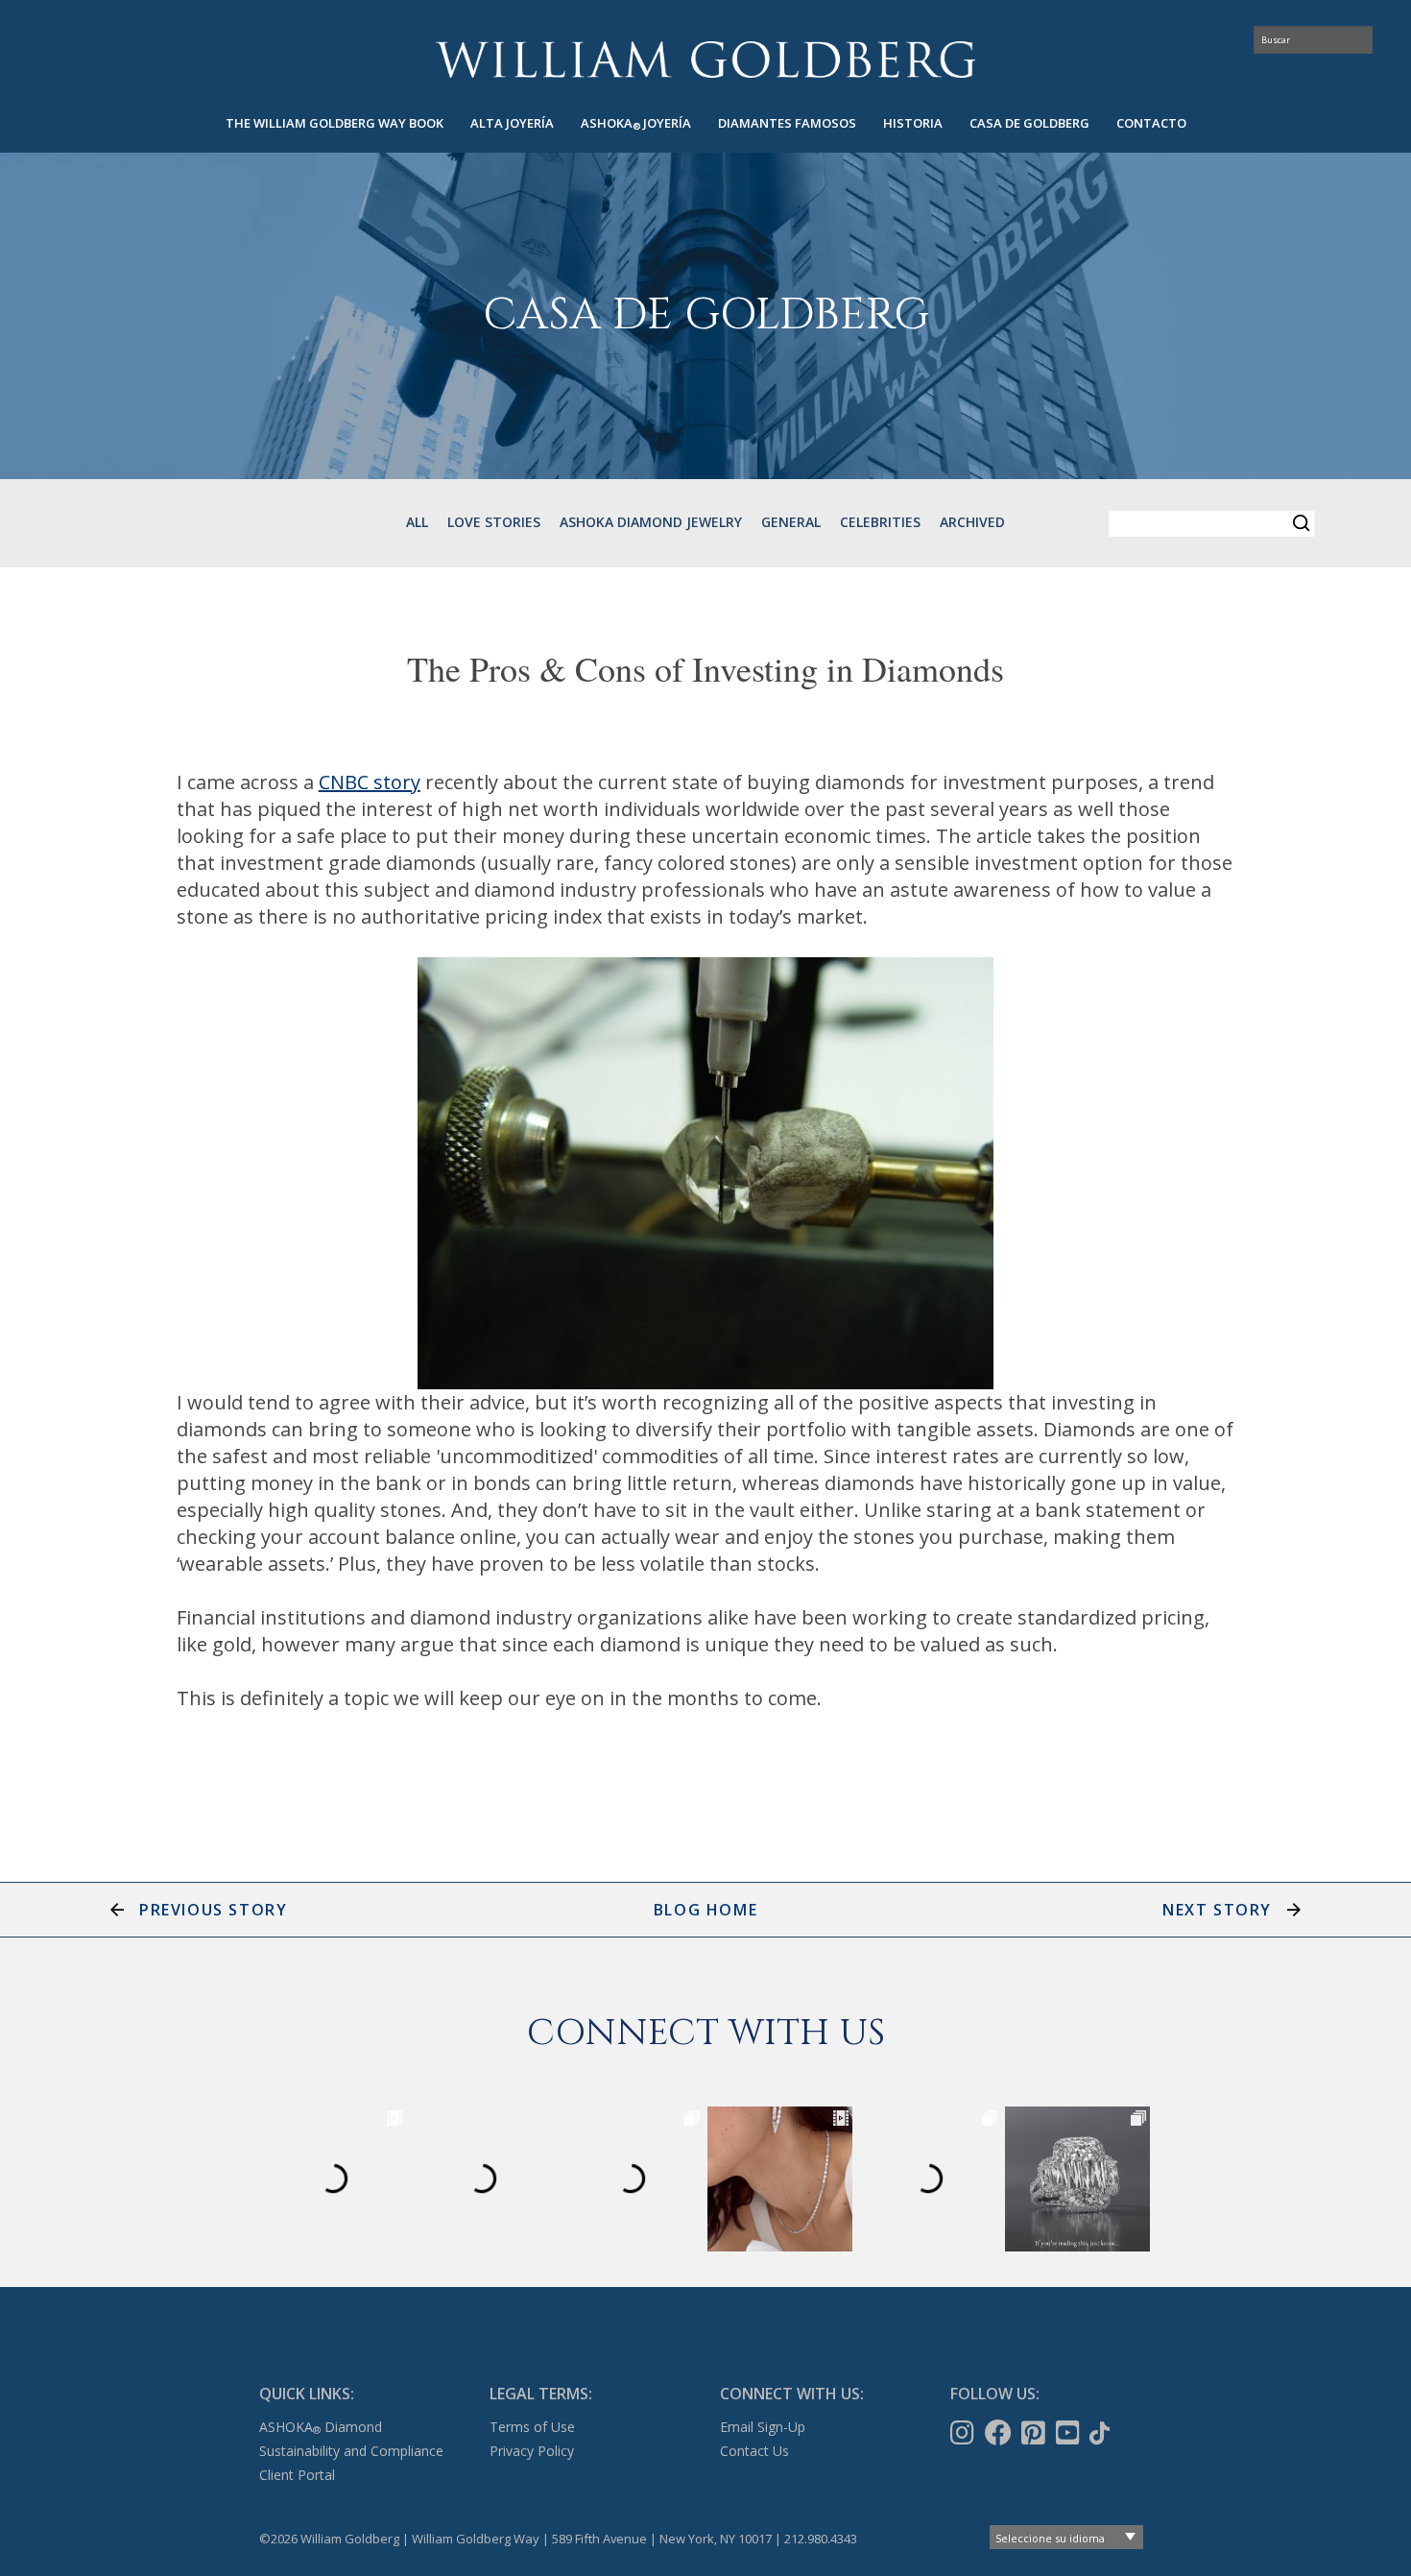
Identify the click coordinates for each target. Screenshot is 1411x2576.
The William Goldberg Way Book (335, 123)
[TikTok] (1101, 2433)
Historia (913, 123)
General (791, 522)
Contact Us (754, 2451)
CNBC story (370, 782)
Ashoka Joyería (636, 123)
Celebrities (880, 522)
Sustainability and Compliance (351, 2451)
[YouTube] (1070, 2433)
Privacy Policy (532, 2451)
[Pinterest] (1035, 2433)
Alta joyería (512, 123)
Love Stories (494, 522)
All (417, 522)
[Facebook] (1000, 2433)
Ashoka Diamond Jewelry (651, 522)
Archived (972, 522)
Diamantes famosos (787, 123)
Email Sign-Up (763, 2427)
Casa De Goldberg (1029, 123)
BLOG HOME (705, 1910)
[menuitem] (335, 123)
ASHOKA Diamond (321, 2427)
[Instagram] (964, 2433)
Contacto (1151, 123)
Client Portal (297, 2475)
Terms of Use (532, 2427)
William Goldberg (705, 59)
